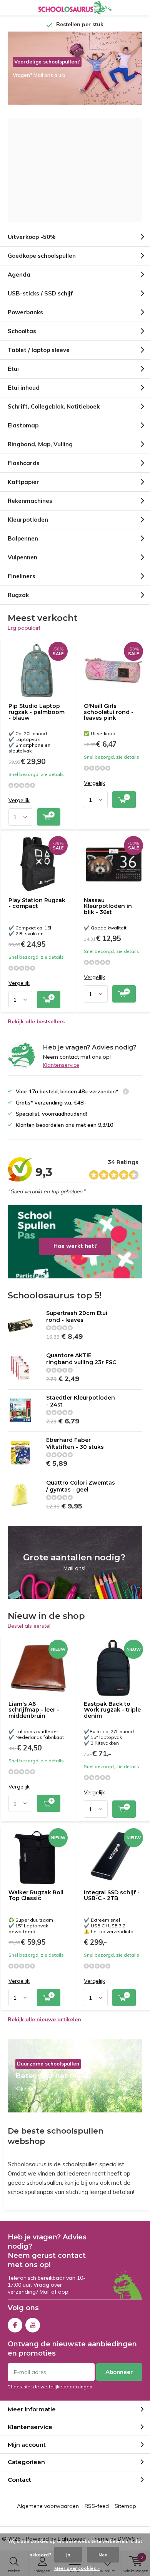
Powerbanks (25, 312)
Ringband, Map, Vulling (40, 444)
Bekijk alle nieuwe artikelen (44, 2019)
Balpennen (23, 538)
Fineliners (22, 576)
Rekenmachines (30, 501)
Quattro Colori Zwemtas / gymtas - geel (81, 1486)
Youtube (33, 2325)
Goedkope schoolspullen (42, 256)
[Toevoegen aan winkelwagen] (49, 817)
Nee (103, 2555)
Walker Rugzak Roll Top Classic (36, 1895)
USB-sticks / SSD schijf (40, 293)
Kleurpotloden (28, 520)
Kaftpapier (23, 482)
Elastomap (23, 425)
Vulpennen (22, 557)
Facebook (15, 2325)
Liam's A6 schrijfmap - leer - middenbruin (34, 1710)
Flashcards (24, 463)
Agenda (19, 274)
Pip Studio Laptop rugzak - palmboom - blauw (37, 712)
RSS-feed (97, 2506)
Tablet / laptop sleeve (39, 350)
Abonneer (119, 2372)
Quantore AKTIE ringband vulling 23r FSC (81, 1359)
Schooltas (22, 331)
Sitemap (125, 2506)
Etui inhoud (24, 388)
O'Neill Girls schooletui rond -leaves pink (109, 712)
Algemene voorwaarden (48, 2506)
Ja (68, 2555)
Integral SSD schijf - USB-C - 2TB (112, 1895)
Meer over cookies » (77, 2568)
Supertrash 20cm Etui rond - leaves (77, 1316)
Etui (13, 369)
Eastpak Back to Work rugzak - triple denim (112, 1710)
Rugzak (18, 595)
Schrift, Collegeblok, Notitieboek (54, 406)
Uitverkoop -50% (32, 237)
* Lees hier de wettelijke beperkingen (50, 2387)
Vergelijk (19, 800)
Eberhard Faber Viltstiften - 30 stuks (75, 1443)
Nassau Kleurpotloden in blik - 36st (108, 906)
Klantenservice (61, 1065)
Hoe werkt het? (75, 1242)
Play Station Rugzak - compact (37, 903)
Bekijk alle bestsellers (36, 1021)
